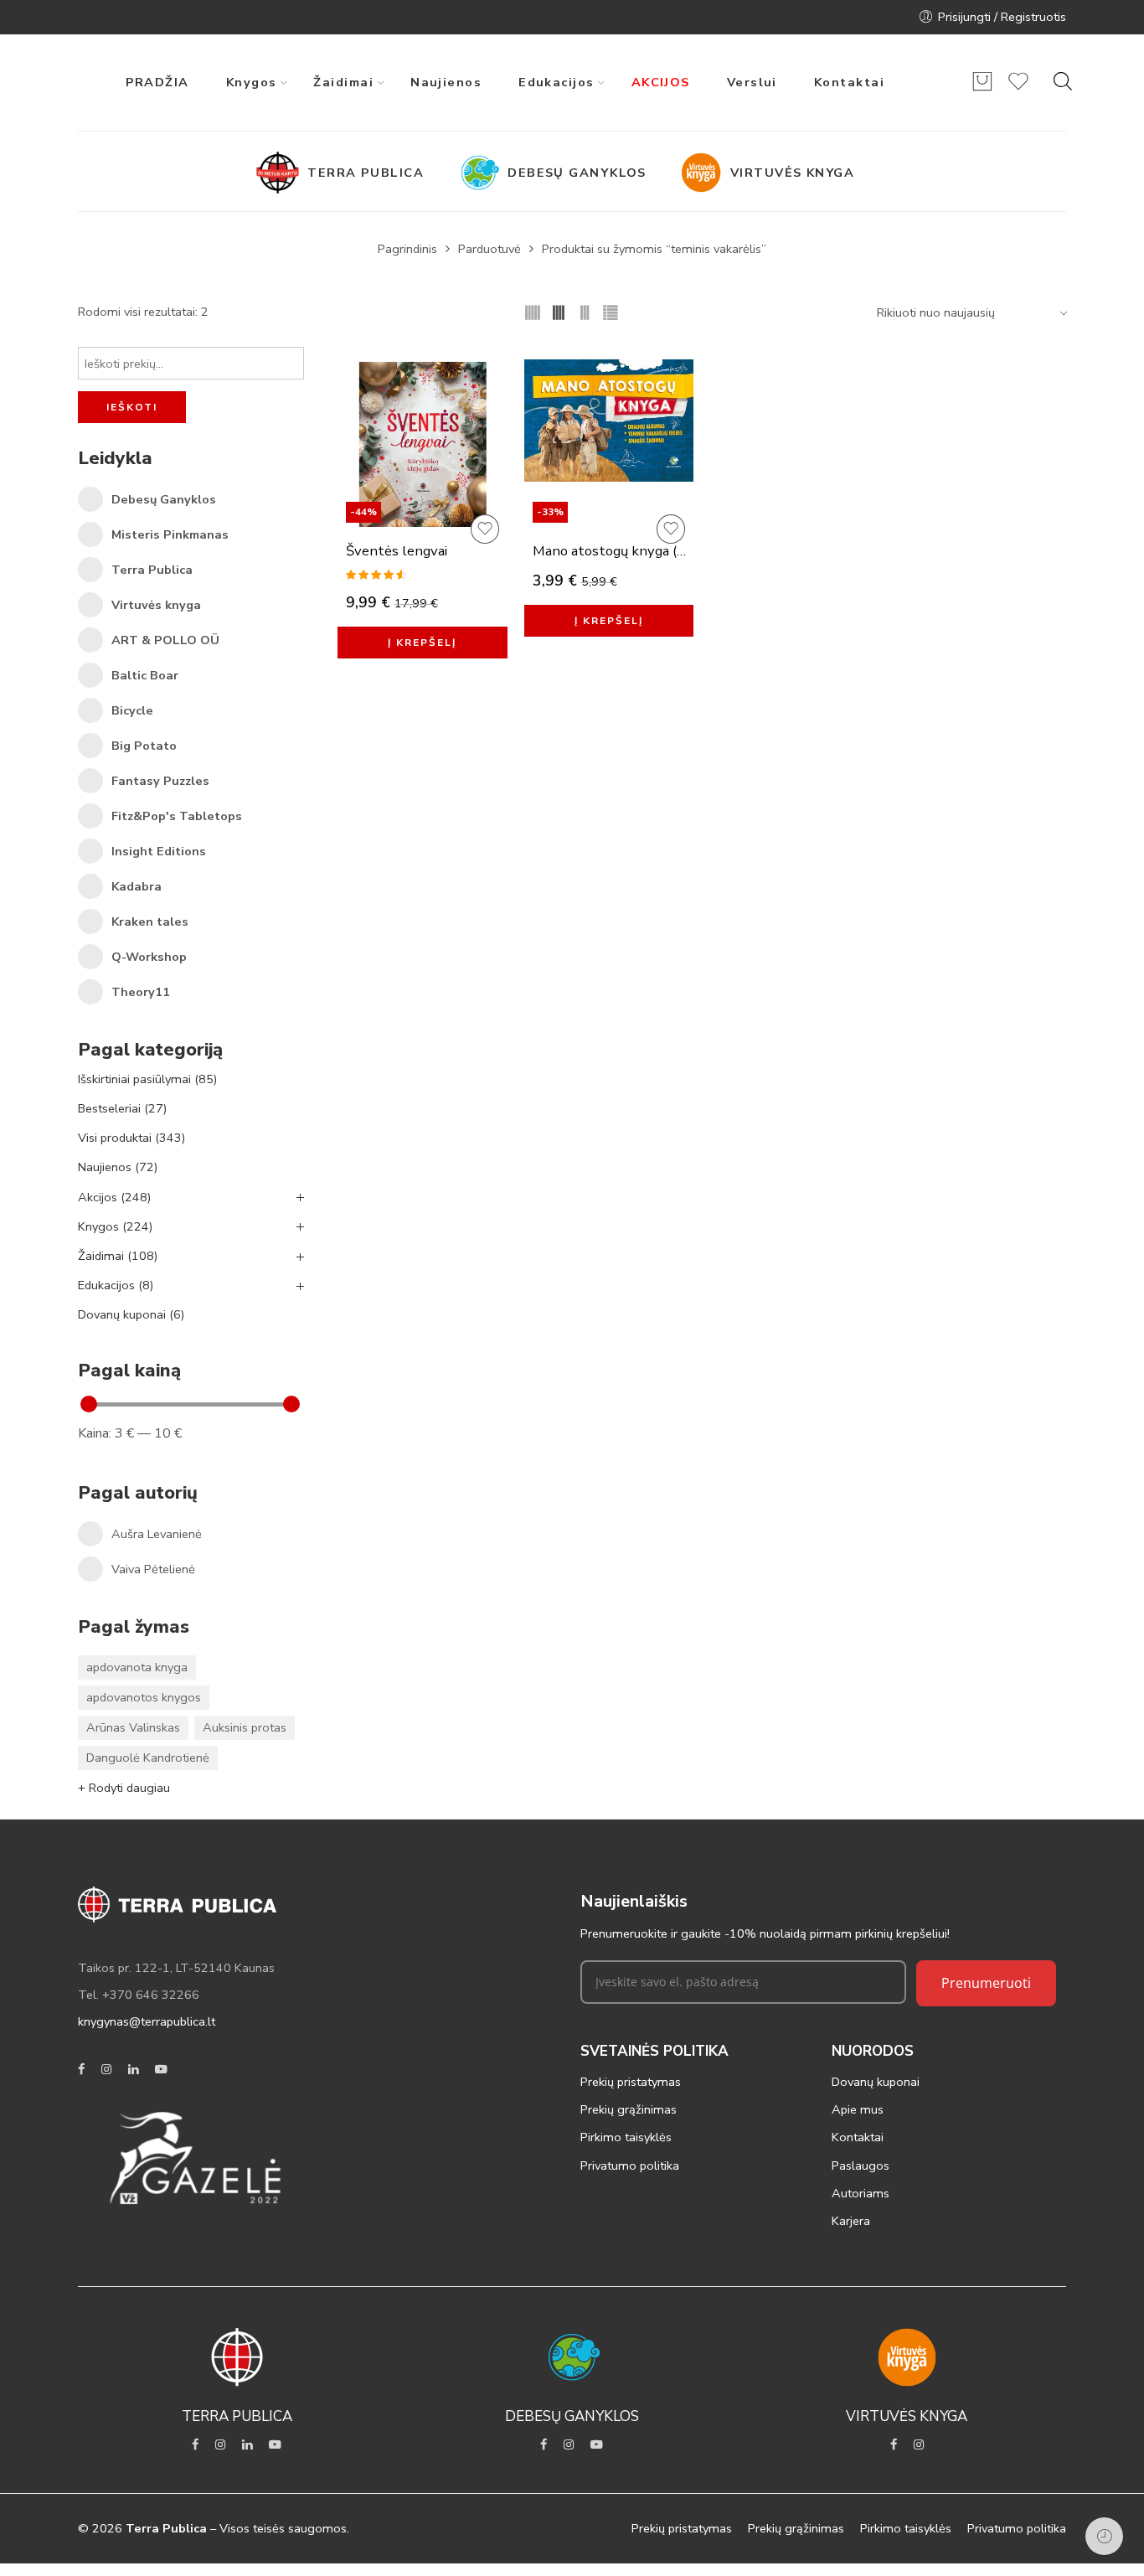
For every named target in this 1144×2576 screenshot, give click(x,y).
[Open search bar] (1063, 81)
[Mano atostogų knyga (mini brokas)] (609, 460)
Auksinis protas (245, 1727)
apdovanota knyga (137, 1667)
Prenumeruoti (986, 1983)
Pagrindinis (407, 249)
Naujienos (118, 1167)
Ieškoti (132, 407)
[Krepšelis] (982, 89)
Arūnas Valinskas (133, 1727)
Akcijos (114, 1197)
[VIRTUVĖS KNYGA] (705, 173)
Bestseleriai (122, 1108)
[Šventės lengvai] (423, 460)
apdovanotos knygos (144, 1697)
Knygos (115, 1226)
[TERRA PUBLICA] (282, 173)
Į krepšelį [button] (422, 643)
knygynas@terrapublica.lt (147, 2021)
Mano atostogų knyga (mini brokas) (613, 551)
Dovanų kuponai (131, 1314)
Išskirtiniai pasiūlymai (147, 1079)
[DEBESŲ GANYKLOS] (482, 173)
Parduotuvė (490, 249)
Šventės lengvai (397, 551)
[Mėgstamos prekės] (1018, 89)
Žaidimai (118, 1256)
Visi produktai (131, 1138)
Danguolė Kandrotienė (148, 1758)
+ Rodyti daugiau (124, 1788)
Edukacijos (116, 1285)
